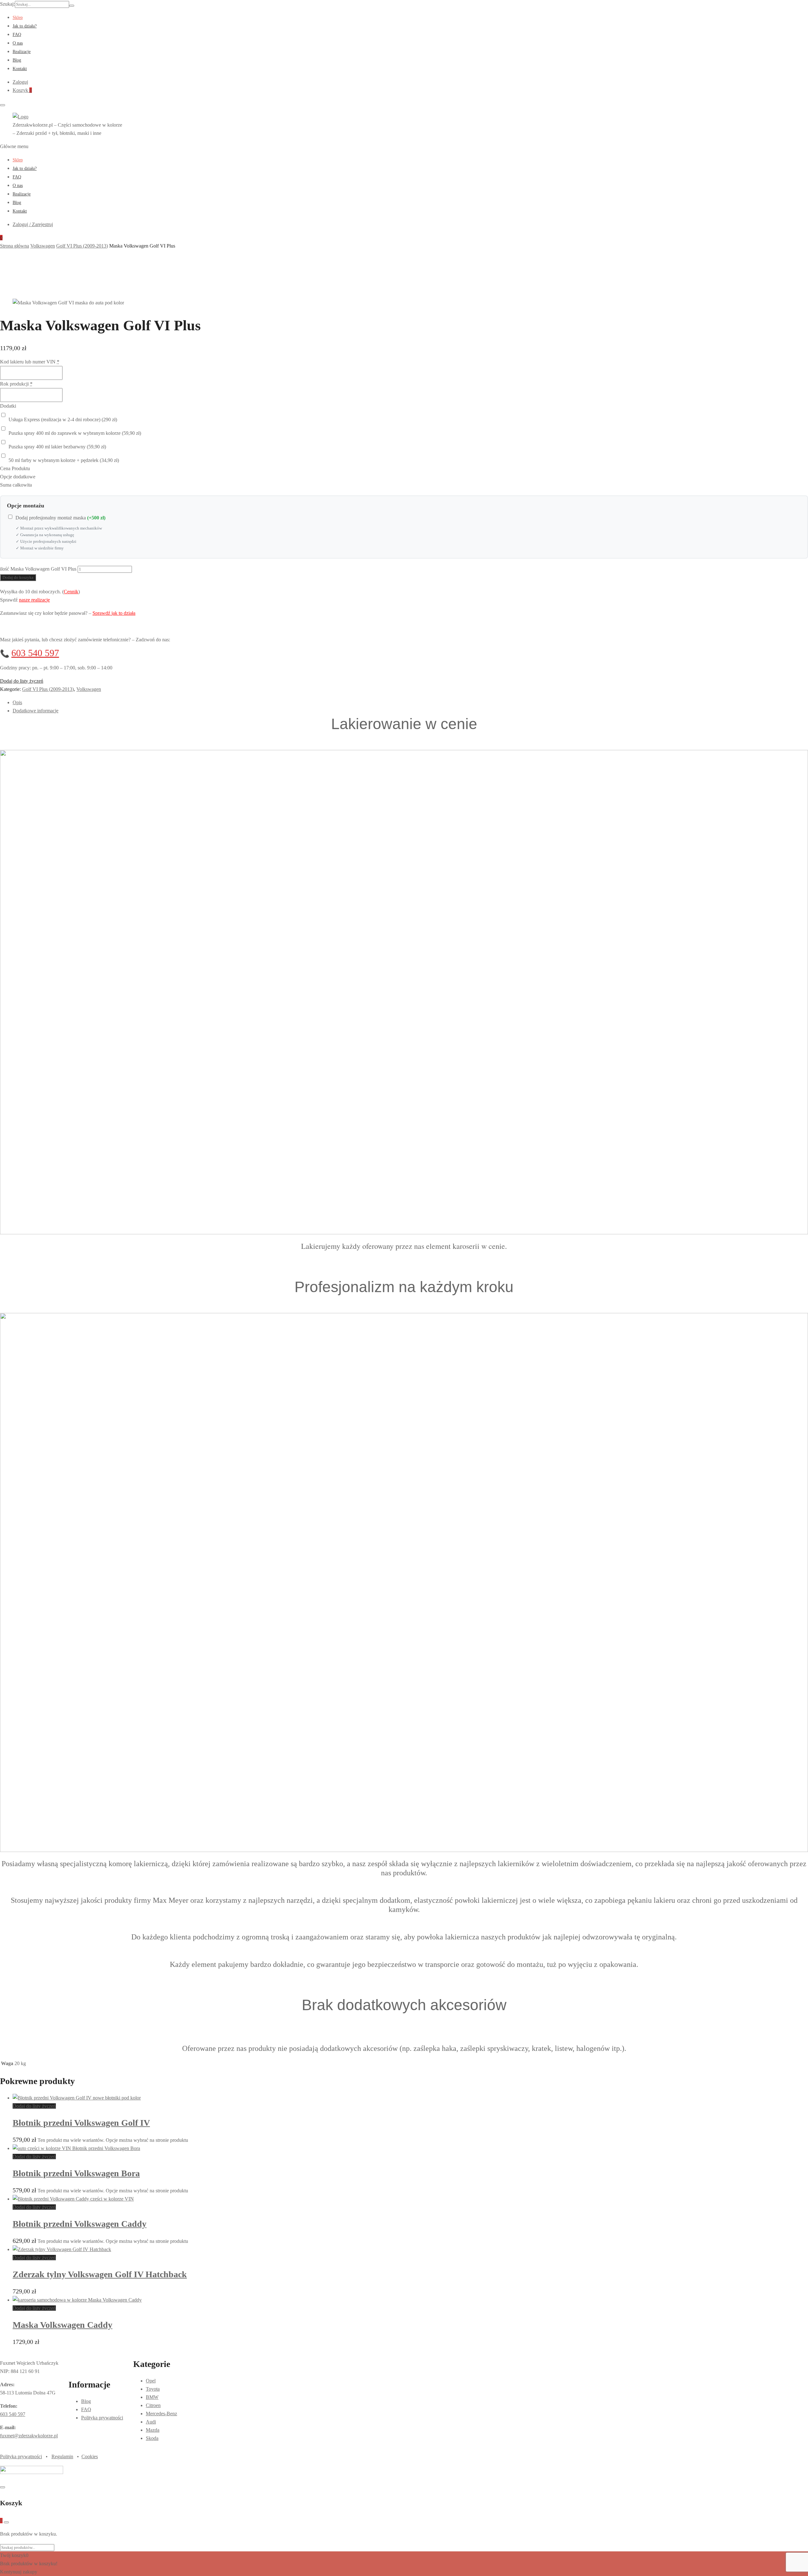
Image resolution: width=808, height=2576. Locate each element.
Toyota (153, 2389)
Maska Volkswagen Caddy (62, 2325)
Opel (151, 2381)
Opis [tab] (17, 702)
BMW (152, 2397)
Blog (17, 60)
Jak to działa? (25, 26)
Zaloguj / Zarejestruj (33, 224)
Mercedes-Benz (161, 2414)
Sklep (18, 18)
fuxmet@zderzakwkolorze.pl (29, 2436)
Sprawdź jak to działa (114, 613)
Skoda (152, 2438)
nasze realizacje (34, 600)
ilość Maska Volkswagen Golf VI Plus (38, 569)
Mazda (153, 2430)
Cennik (71, 592)
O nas (18, 43)
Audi (151, 2422)
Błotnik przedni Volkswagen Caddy (80, 2224)
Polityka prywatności (102, 2418)
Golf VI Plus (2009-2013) (48, 689)
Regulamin (62, 2456)
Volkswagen (89, 689)
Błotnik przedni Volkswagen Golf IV (81, 2123)
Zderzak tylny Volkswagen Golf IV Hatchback (100, 2274)
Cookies (90, 2456)
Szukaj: (7, 4)
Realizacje (22, 52)
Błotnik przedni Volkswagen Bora (76, 2173)
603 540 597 (35, 653)
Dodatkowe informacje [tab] (36, 711)
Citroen (153, 2405)
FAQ (17, 35)
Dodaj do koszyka (18, 577)
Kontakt (20, 69)
